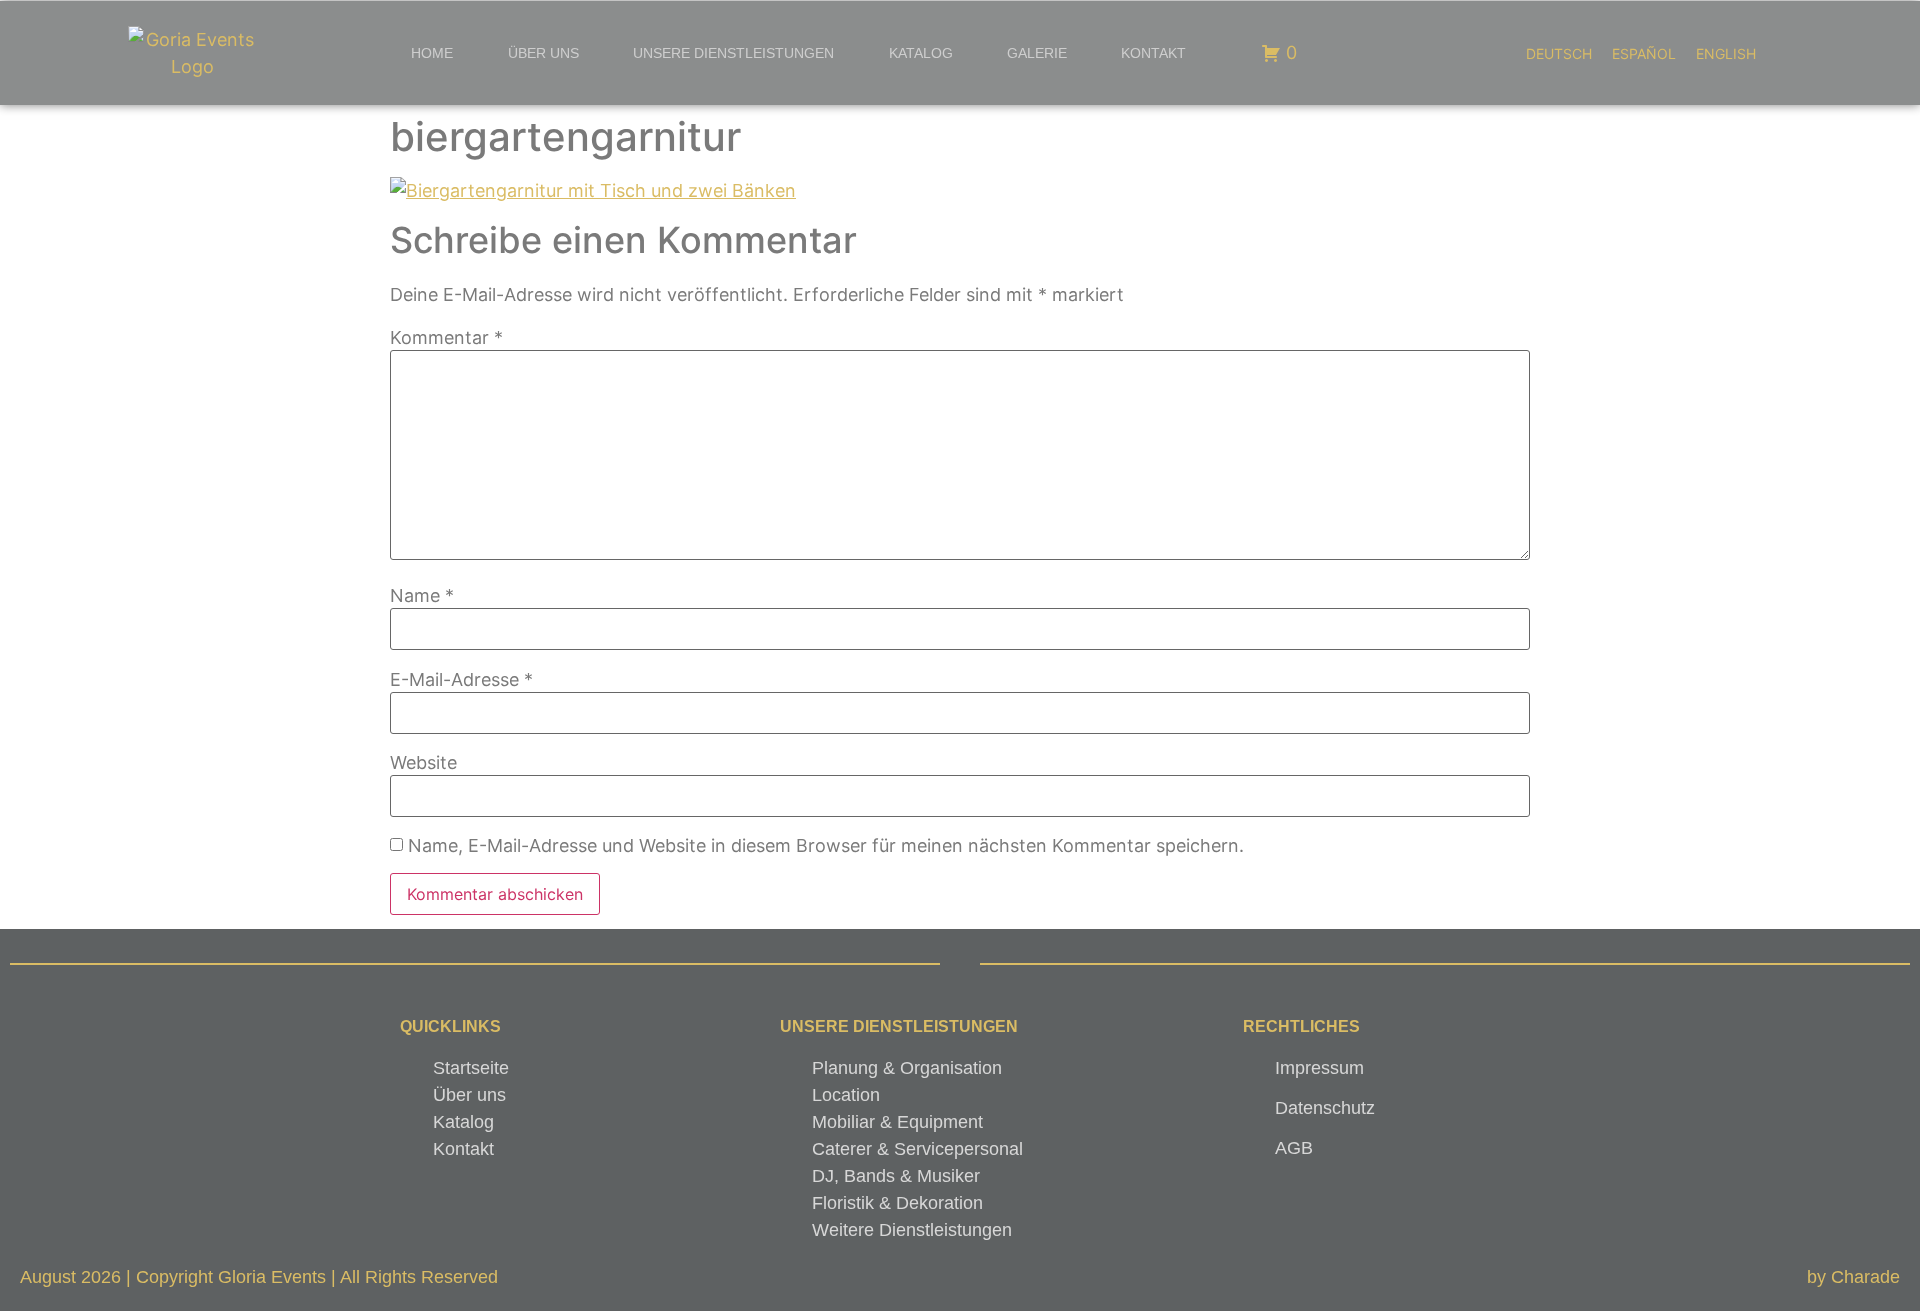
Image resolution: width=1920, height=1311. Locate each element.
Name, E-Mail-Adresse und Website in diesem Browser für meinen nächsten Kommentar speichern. (826, 846)
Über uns (543, 53)
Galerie (1037, 53)
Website (423, 763)
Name (422, 596)
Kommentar (446, 338)
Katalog (921, 53)
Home (432, 53)
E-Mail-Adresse (461, 680)
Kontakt (1153, 53)
